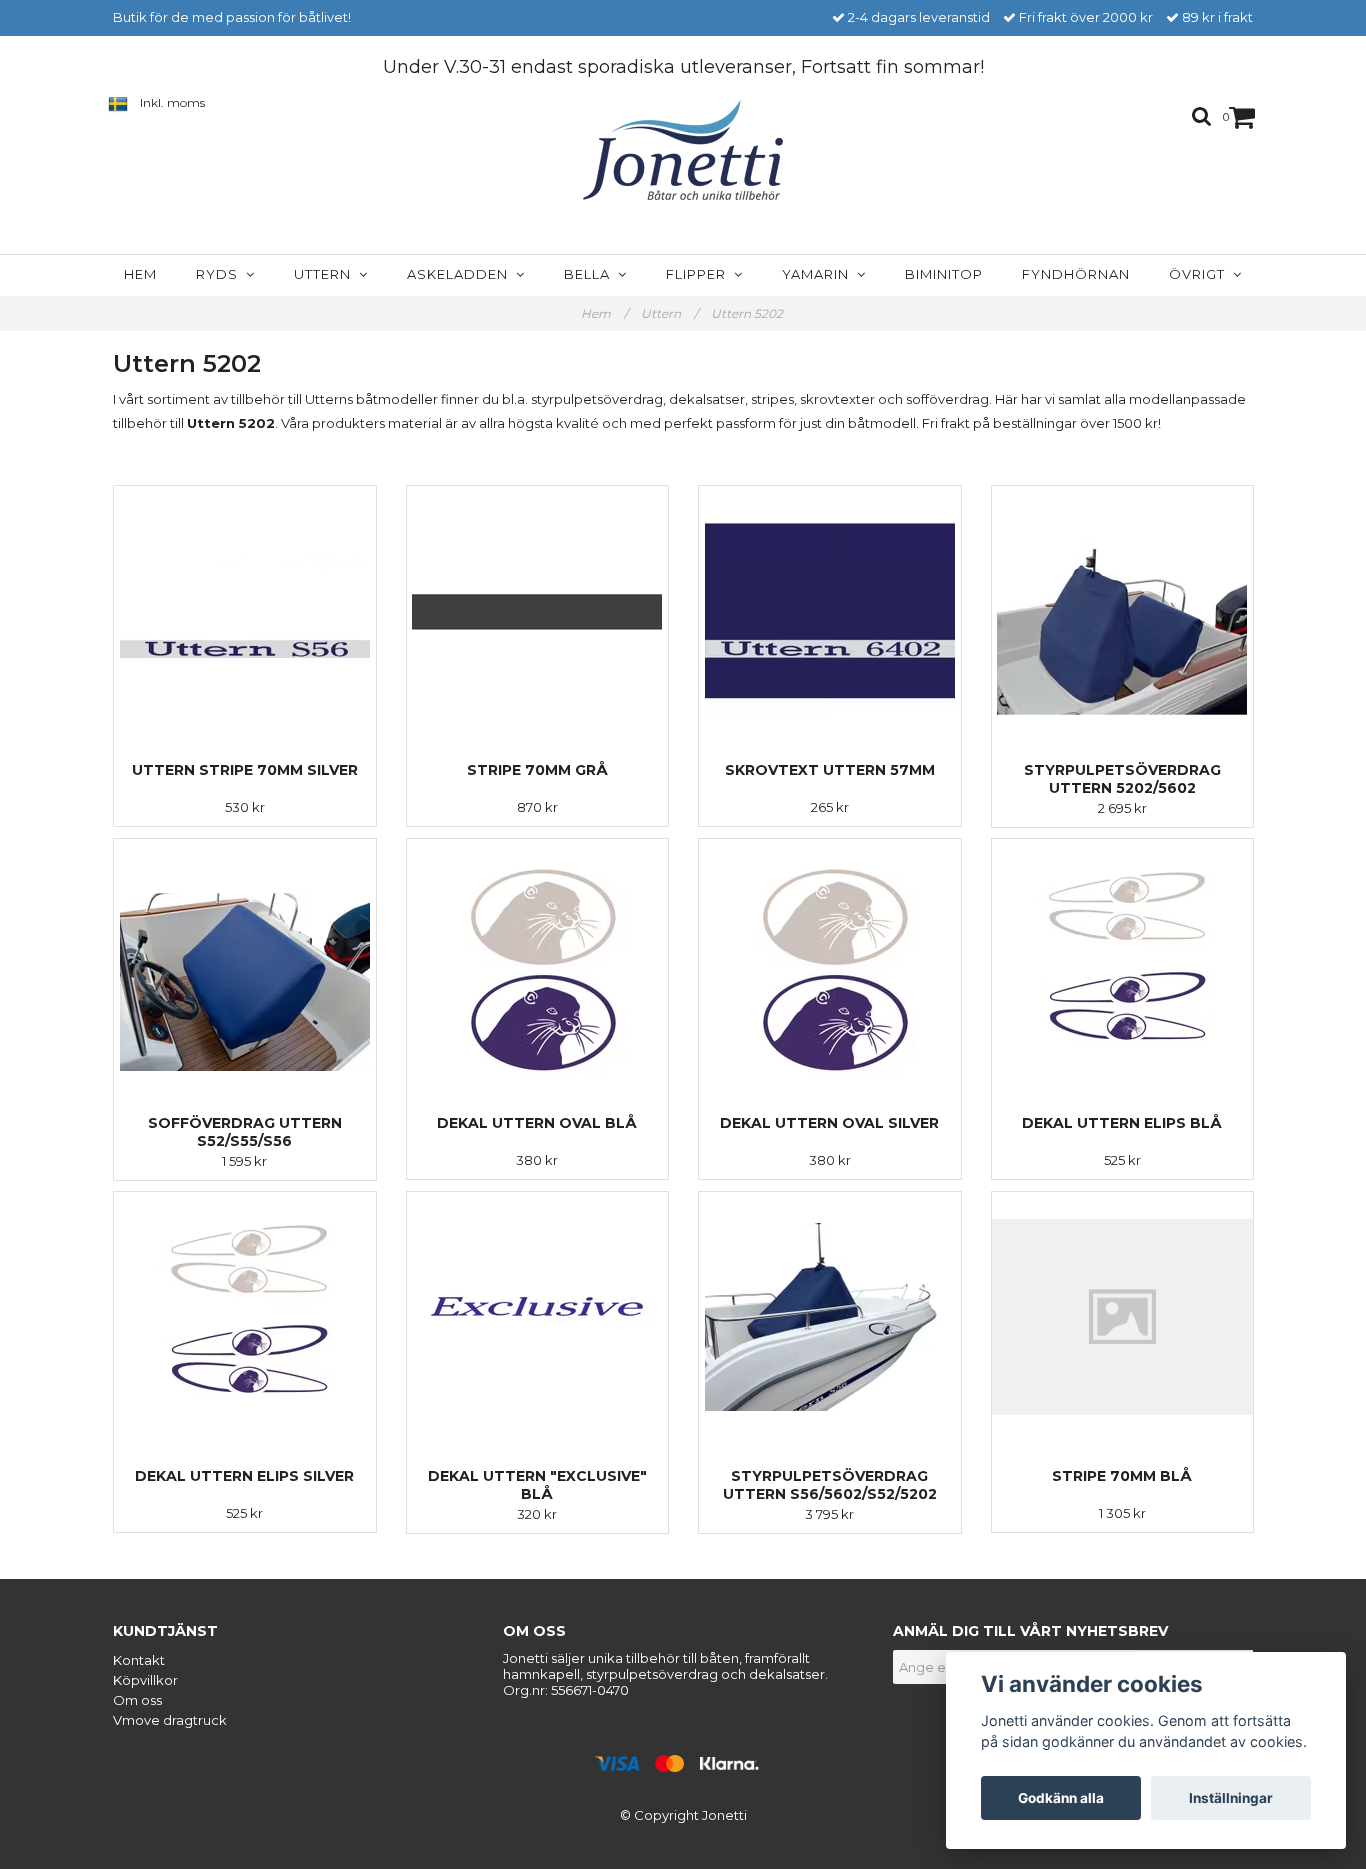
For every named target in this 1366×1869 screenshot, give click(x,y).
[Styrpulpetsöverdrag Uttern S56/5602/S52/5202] (830, 1317)
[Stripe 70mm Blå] (1123, 1317)
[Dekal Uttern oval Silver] (830, 964)
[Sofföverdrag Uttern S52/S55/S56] (245, 964)
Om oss (137, 1700)
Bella (591, 274)
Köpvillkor (145, 1680)
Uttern (326, 274)
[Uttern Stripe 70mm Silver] (245, 611)
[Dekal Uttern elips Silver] (245, 1317)
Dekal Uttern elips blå (1122, 1123)
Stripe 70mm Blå (1122, 1476)
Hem (140, 274)
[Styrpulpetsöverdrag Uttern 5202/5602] (1123, 611)
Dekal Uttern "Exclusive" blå (537, 1485)
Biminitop (944, 274)
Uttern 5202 (748, 313)
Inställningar (1231, 1798)
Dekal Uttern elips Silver (244, 1476)
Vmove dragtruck (170, 1720)
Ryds (221, 274)
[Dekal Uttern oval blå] (538, 964)
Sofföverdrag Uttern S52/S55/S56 (245, 1132)
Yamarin (819, 274)
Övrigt (1201, 274)
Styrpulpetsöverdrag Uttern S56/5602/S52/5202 (830, 1485)
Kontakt (139, 1660)
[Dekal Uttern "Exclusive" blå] (538, 1317)
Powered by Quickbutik (683, 1832)
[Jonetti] (683, 150)
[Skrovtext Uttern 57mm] (830, 611)
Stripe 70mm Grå (537, 770)
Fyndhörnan (1076, 274)
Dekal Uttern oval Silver (829, 1123)
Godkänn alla (1061, 1798)
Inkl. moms (172, 102)
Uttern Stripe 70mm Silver (245, 770)
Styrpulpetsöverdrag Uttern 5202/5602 (1122, 779)
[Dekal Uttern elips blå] (1123, 964)
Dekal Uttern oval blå (537, 1123)
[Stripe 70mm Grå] (538, 611)
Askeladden (461, 274)
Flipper (700, 274)
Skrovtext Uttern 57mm (830, 770)
